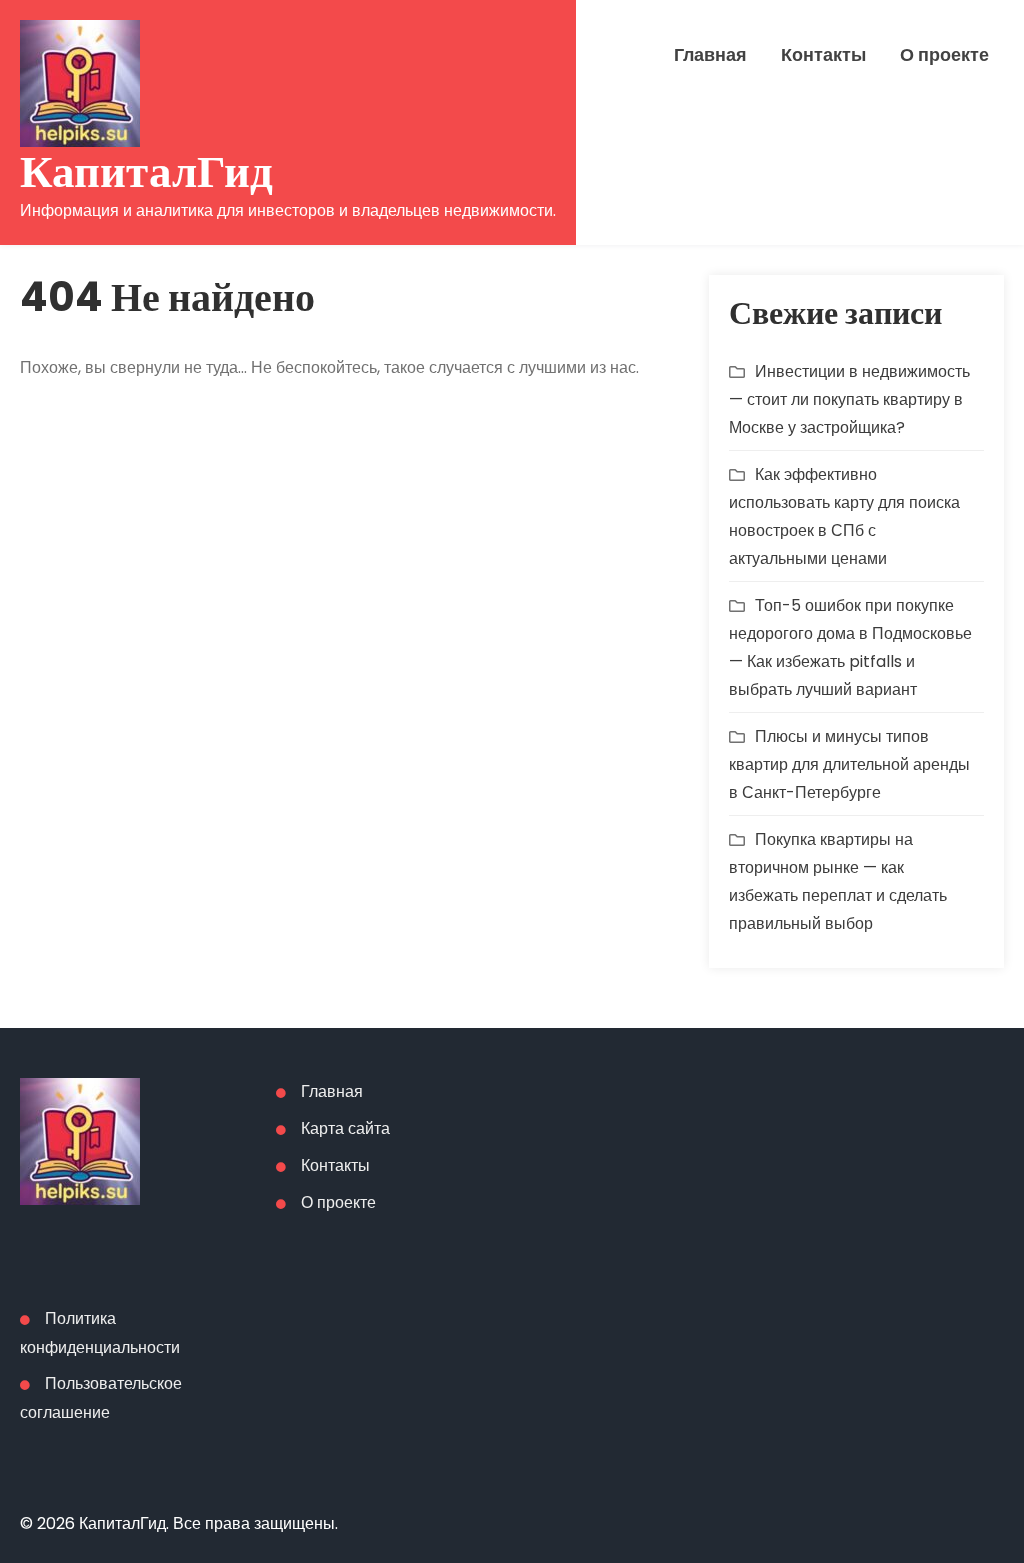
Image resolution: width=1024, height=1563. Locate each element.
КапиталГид (146, 171)
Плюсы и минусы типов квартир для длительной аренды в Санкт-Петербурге (849, 764)
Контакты (823, 55)
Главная (710, 55)
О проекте (944, 55)
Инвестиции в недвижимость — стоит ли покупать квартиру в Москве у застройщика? (849, 399)
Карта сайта (345, 1128)
